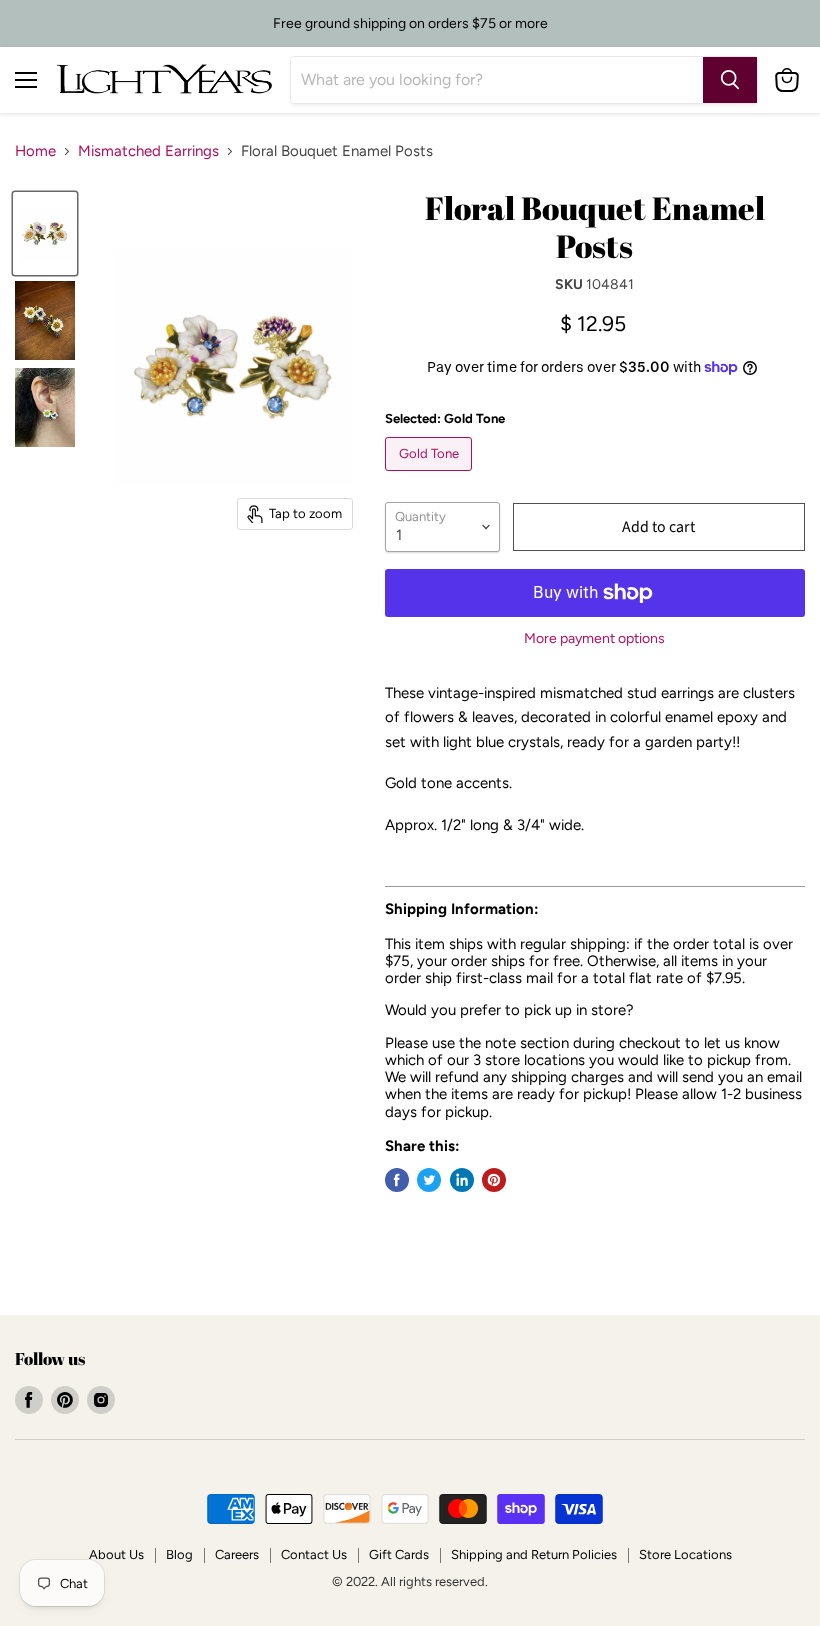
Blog (179, 1554)
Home (35, 151)
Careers (237, 1554)
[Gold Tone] (431, 476)
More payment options (594, 639)
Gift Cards (399, 1554)
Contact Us (314, 1554)
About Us (116, 1554)
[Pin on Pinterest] (494, 1180)
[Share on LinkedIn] (462, 1180)
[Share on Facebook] (397, 1180)
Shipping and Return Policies (534, 1554)
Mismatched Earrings (148, 151)
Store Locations (685, 1554)
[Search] (730, 80)
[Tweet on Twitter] (429, 1180)
